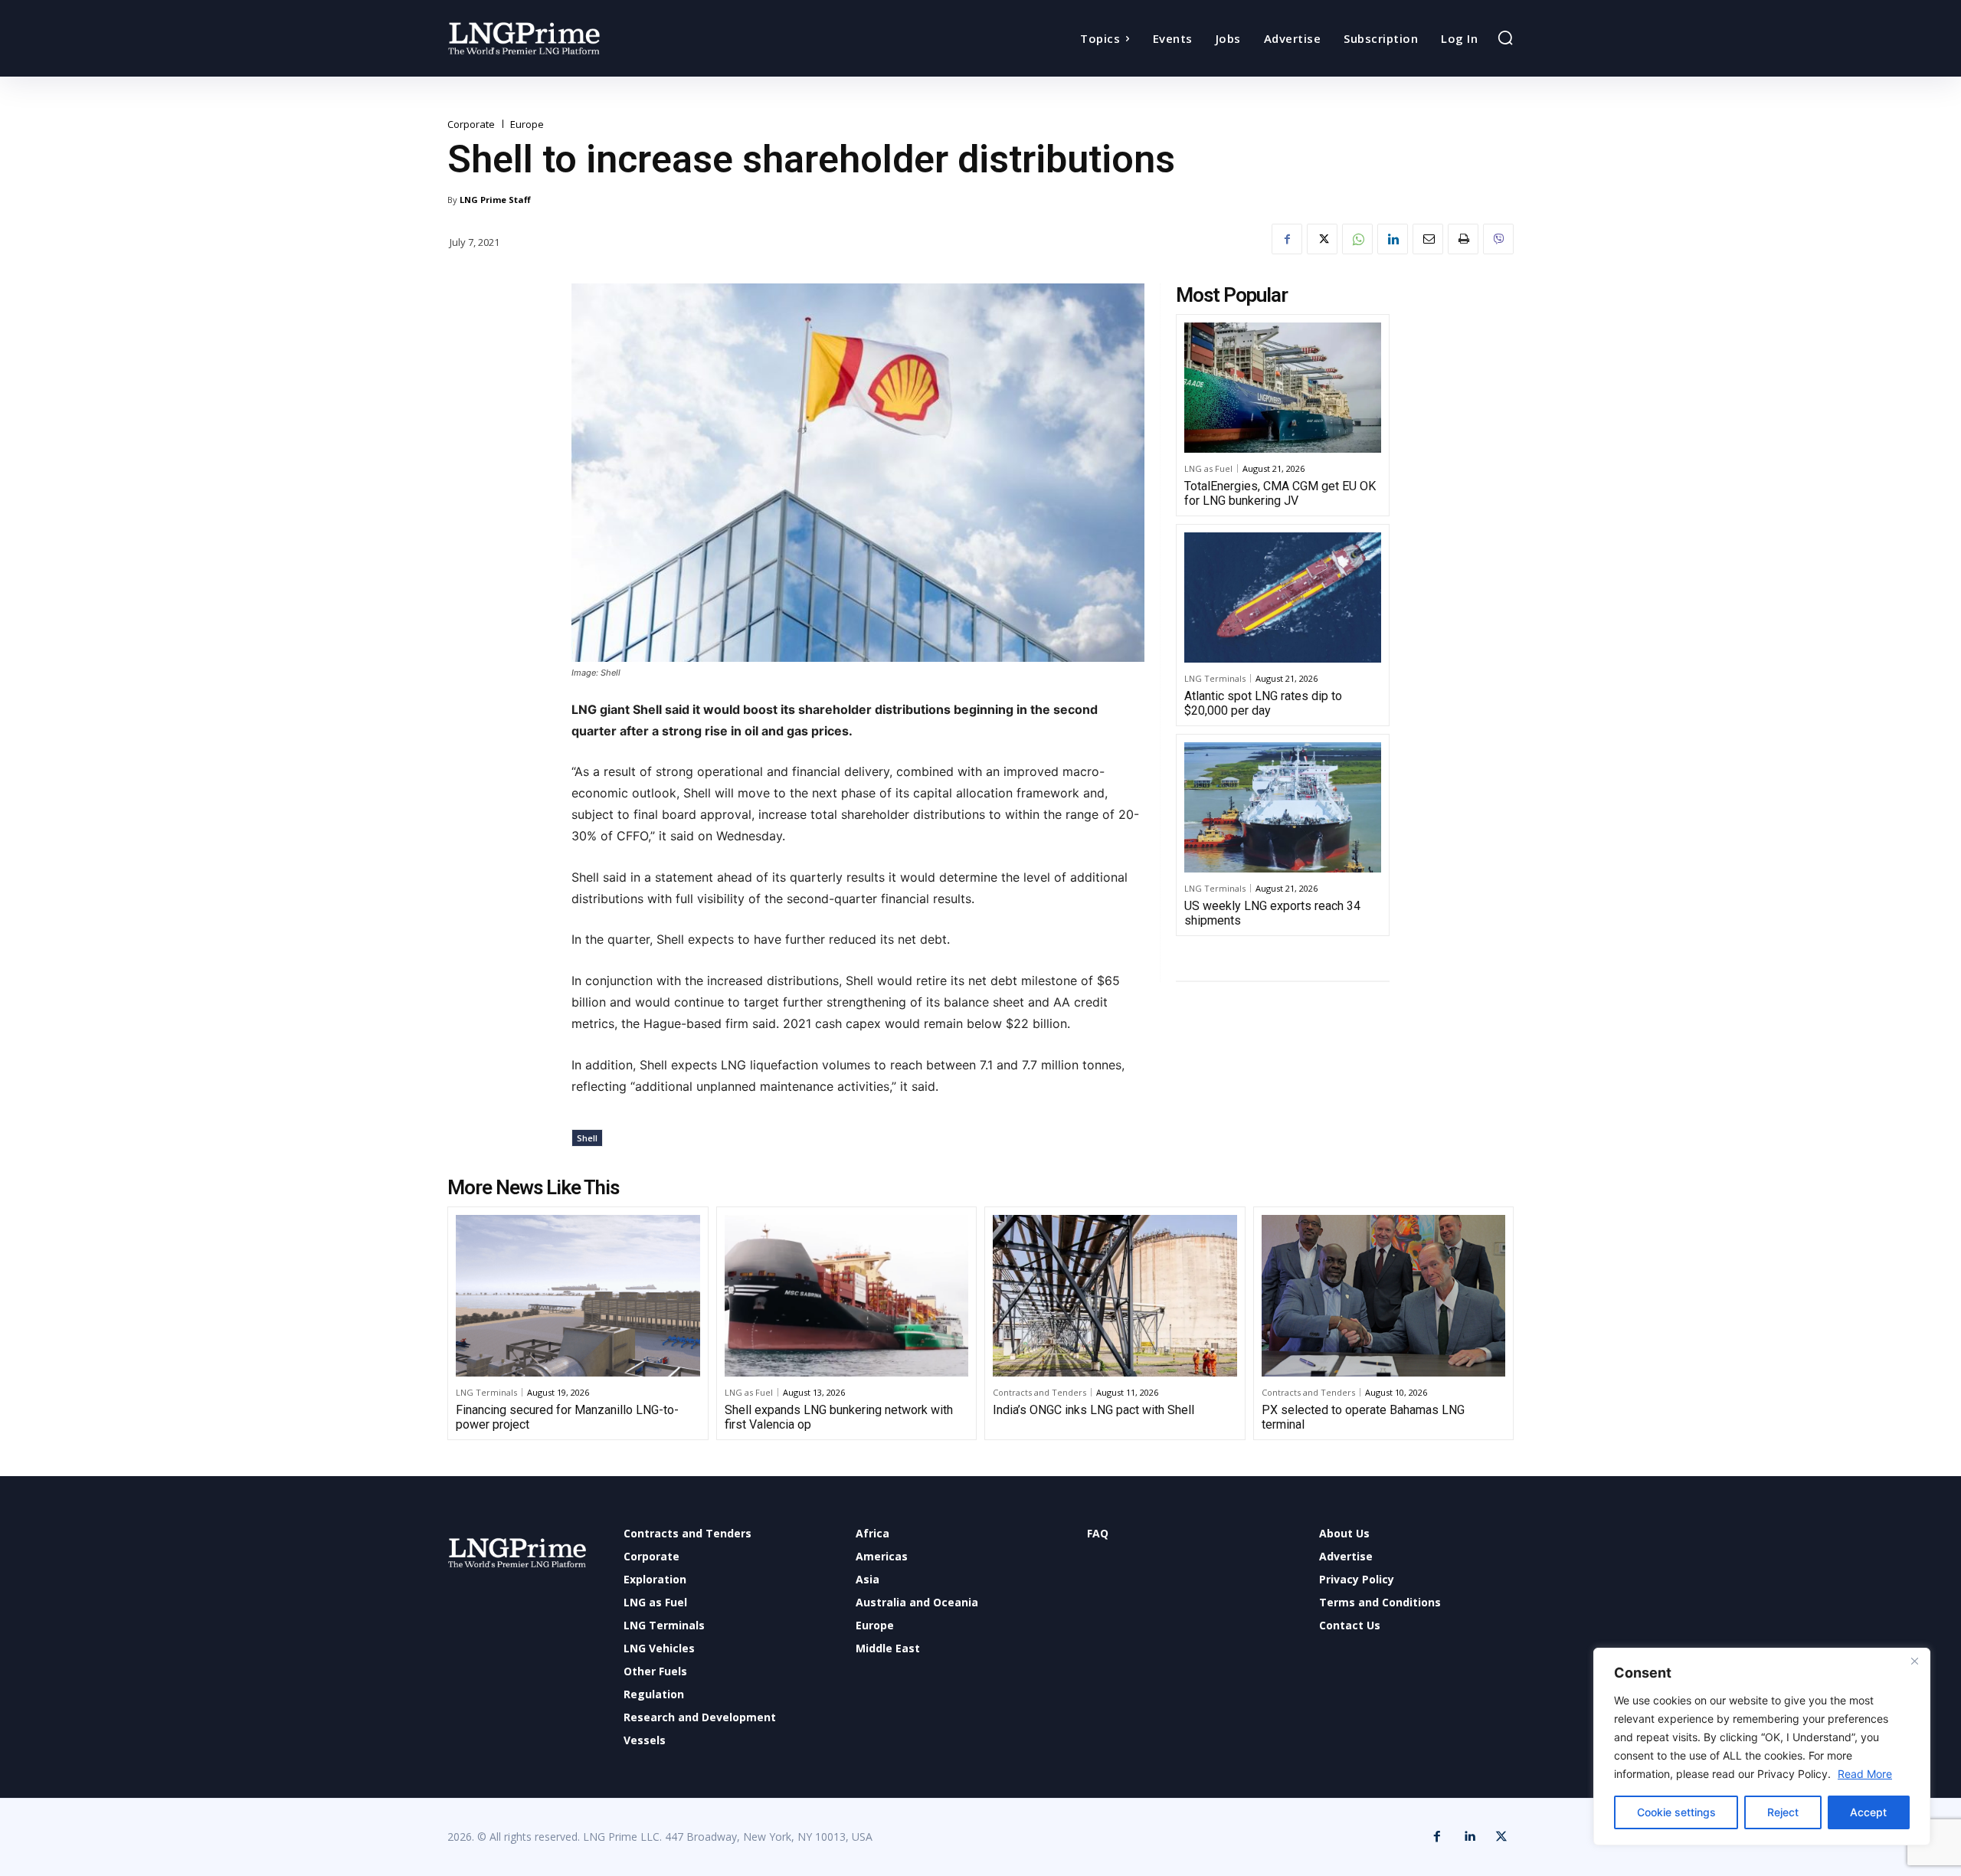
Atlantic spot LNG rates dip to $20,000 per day (1263, 703)
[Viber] (1498, 239)
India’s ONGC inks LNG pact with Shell (1093, 1410)
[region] (1762, 1747)
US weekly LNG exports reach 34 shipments (1272, 913)
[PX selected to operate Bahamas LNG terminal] (1384, 1295)
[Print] (1463, 239)
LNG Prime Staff (495, 200)
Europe (527, 124)
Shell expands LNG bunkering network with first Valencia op (839, 1417)
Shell (587, 1138)
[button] (1505, 38)
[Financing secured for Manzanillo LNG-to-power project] (578, 1295)
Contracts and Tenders (1039, 1392)
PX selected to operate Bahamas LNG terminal (1363, 1417)
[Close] (1914, 1661)
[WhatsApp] (1357, 239)
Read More (1865, 1774)
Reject (1783, 1812)
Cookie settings (1676, 1812)
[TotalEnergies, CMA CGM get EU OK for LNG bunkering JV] (1283, 388)
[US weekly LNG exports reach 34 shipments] (1283, 807)
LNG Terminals (1215, 678)
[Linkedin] (1393, 239)
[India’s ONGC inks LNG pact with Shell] (1115, 1295)
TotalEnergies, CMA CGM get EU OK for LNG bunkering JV (1280, 493)
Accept (1868, 1812)
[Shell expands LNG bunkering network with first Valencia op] (847, 1295)
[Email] (1428, 239)
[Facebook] (1287, 239)
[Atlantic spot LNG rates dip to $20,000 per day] (1283, 598)
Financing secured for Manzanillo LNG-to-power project (567, 1417)
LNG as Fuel (1208, 468)
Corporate (471, 124)
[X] (1322, 239)
